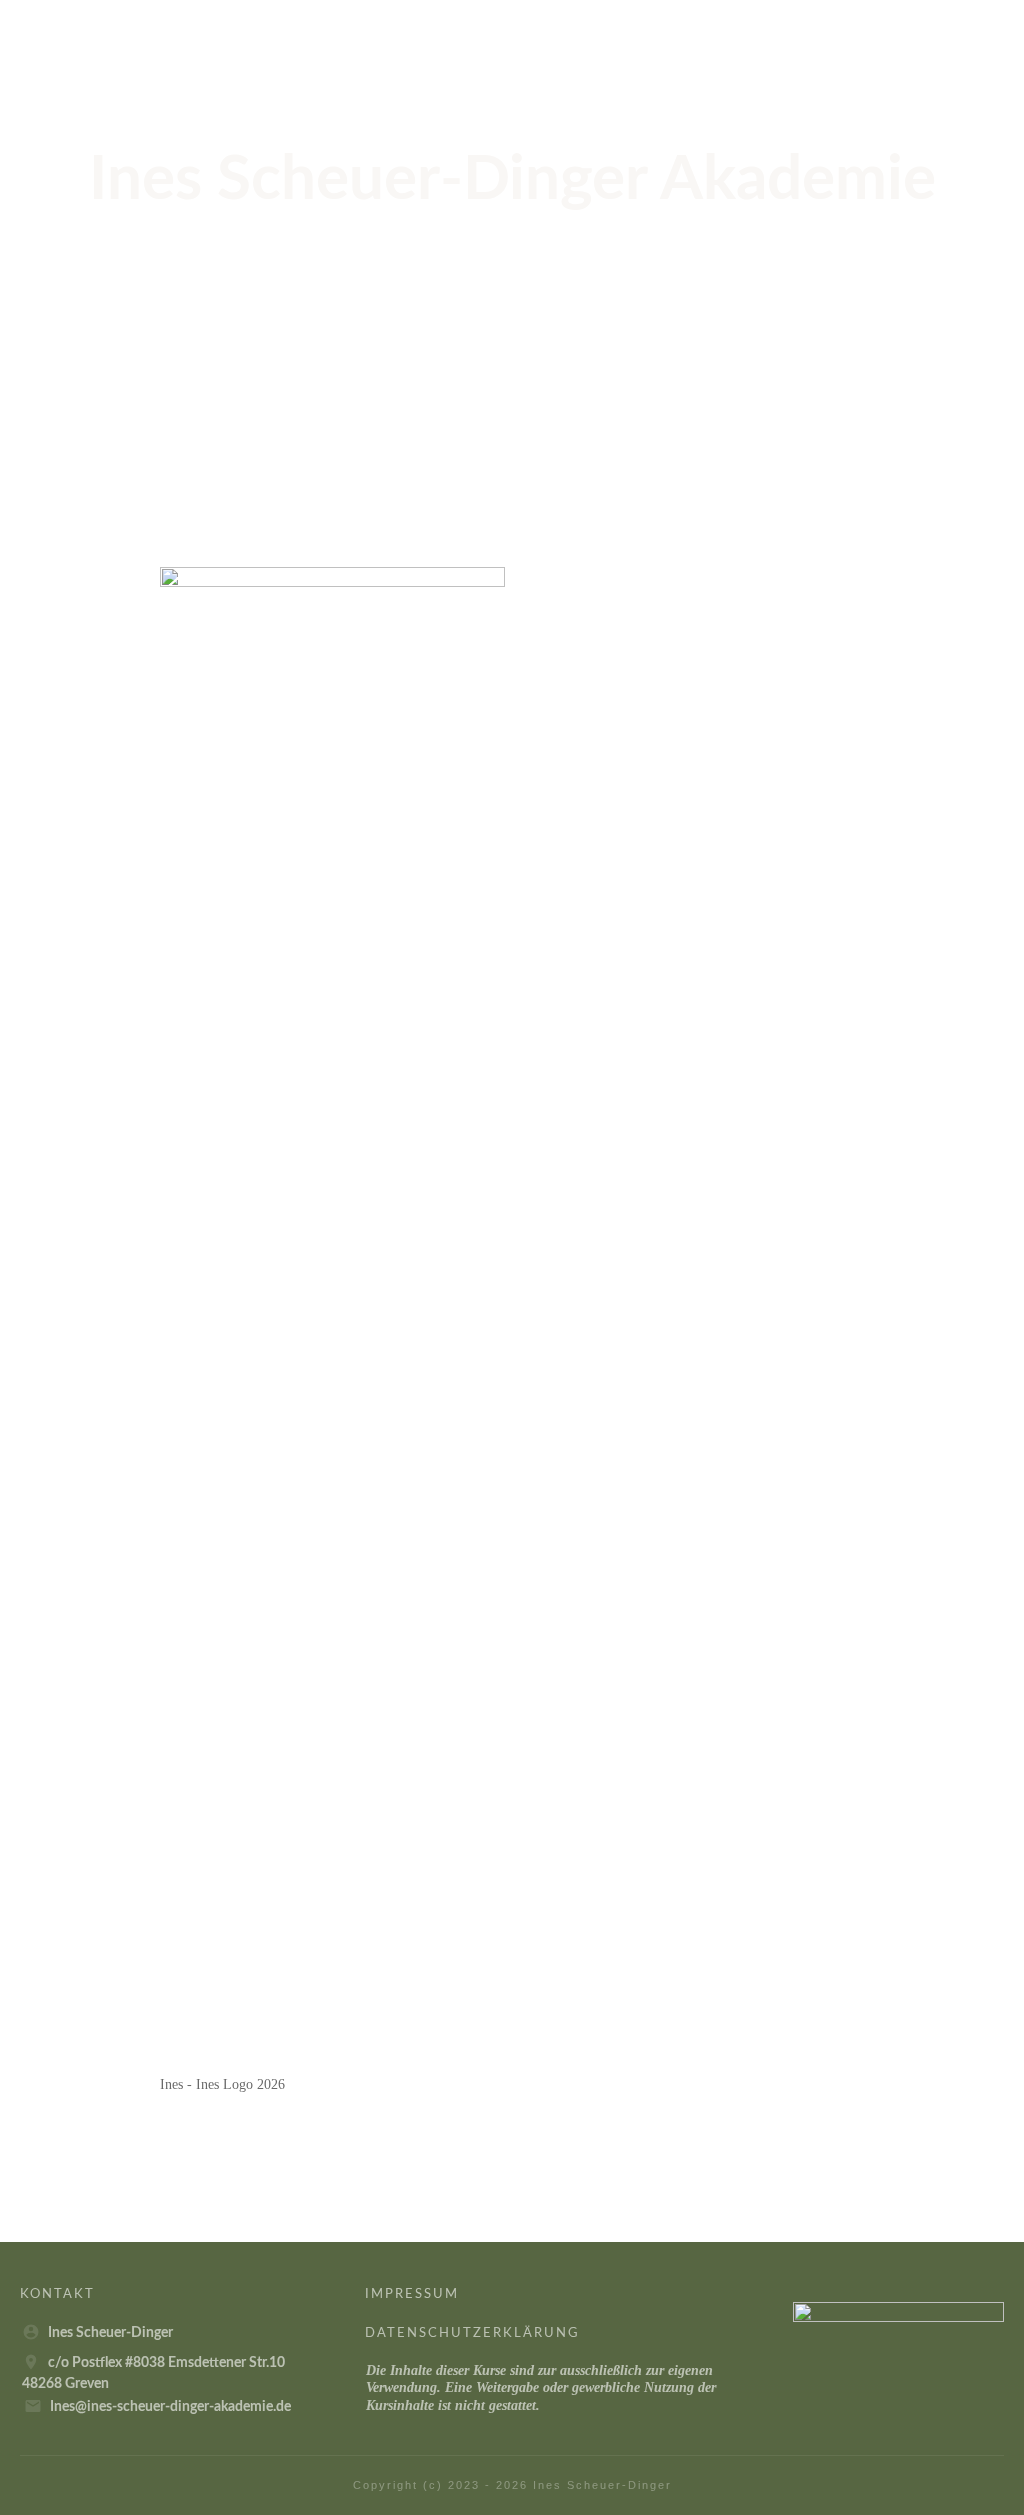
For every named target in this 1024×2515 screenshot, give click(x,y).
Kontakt (57, 2294)
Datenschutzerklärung (472, 2333)
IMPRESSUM (412, 2294)
